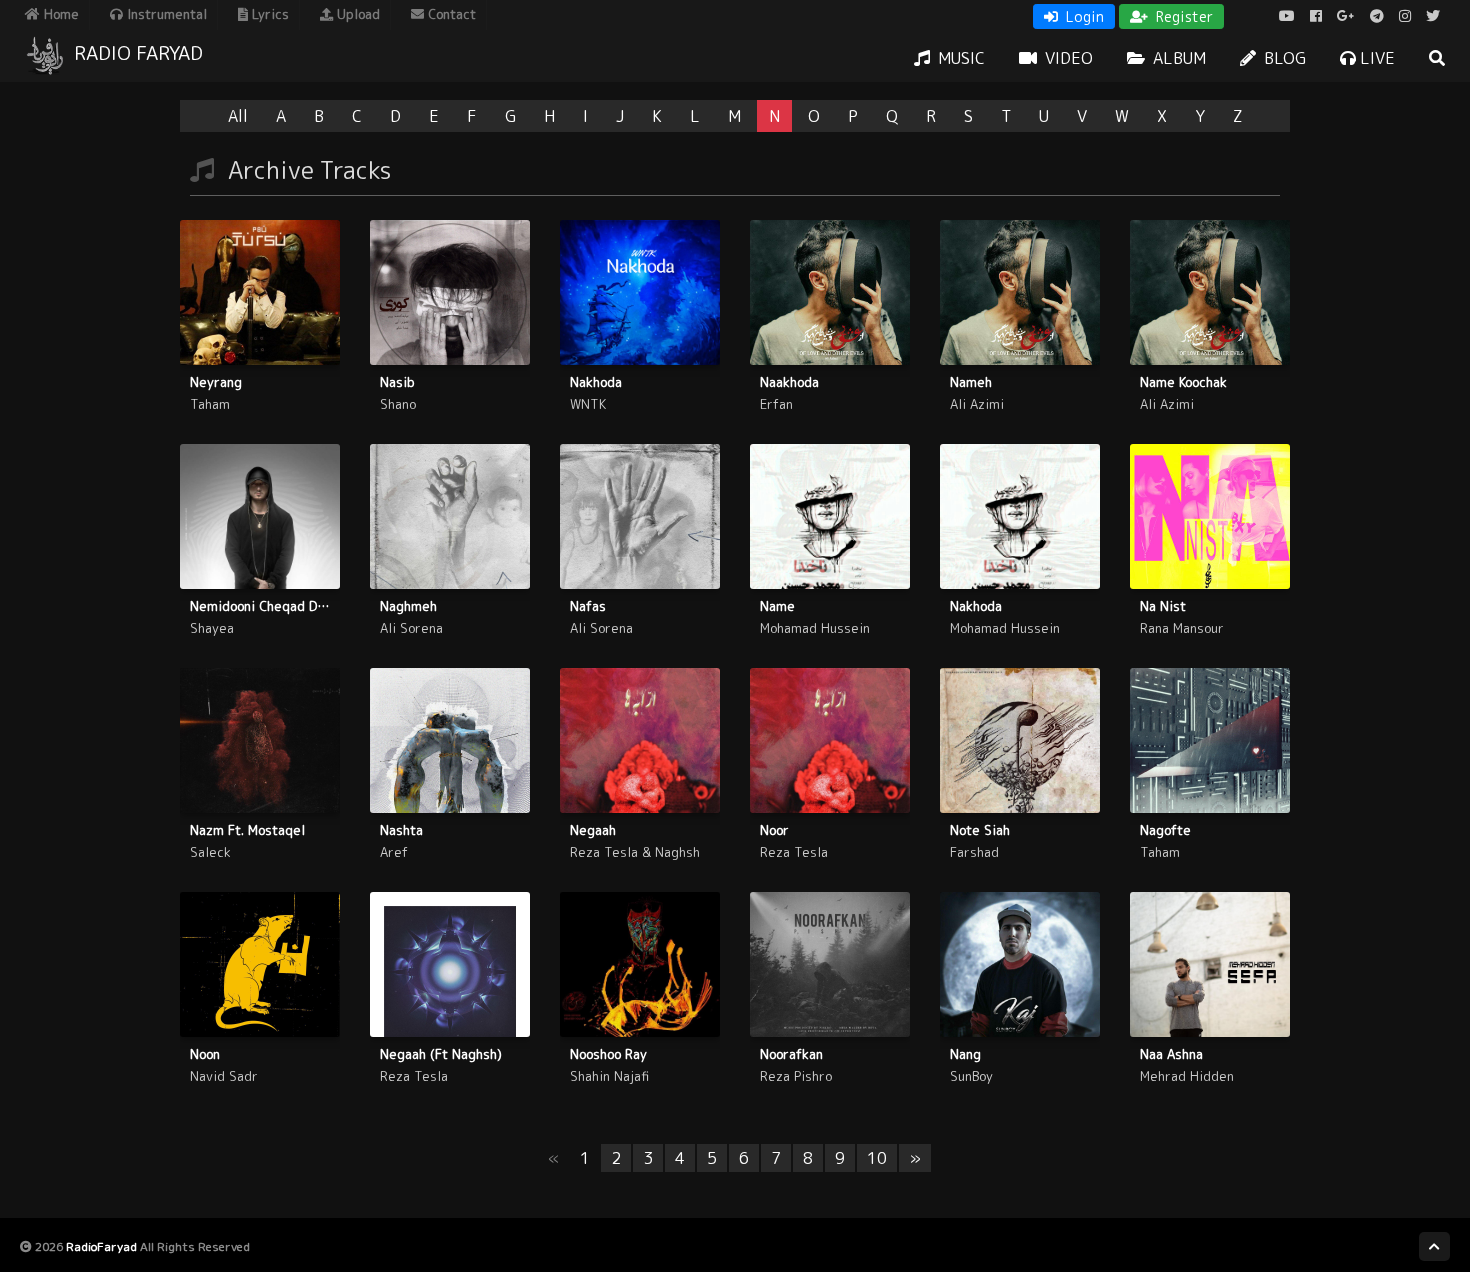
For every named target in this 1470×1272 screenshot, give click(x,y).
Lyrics (268, 14)
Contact (450, 14)
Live (1375, 58)
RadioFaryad (101, 1246)
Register (1182, 16)
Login (1083, 16)
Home (59, 14)
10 (877, 1158)
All (238, 116)
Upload (356, 14)
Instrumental (165, 14)
